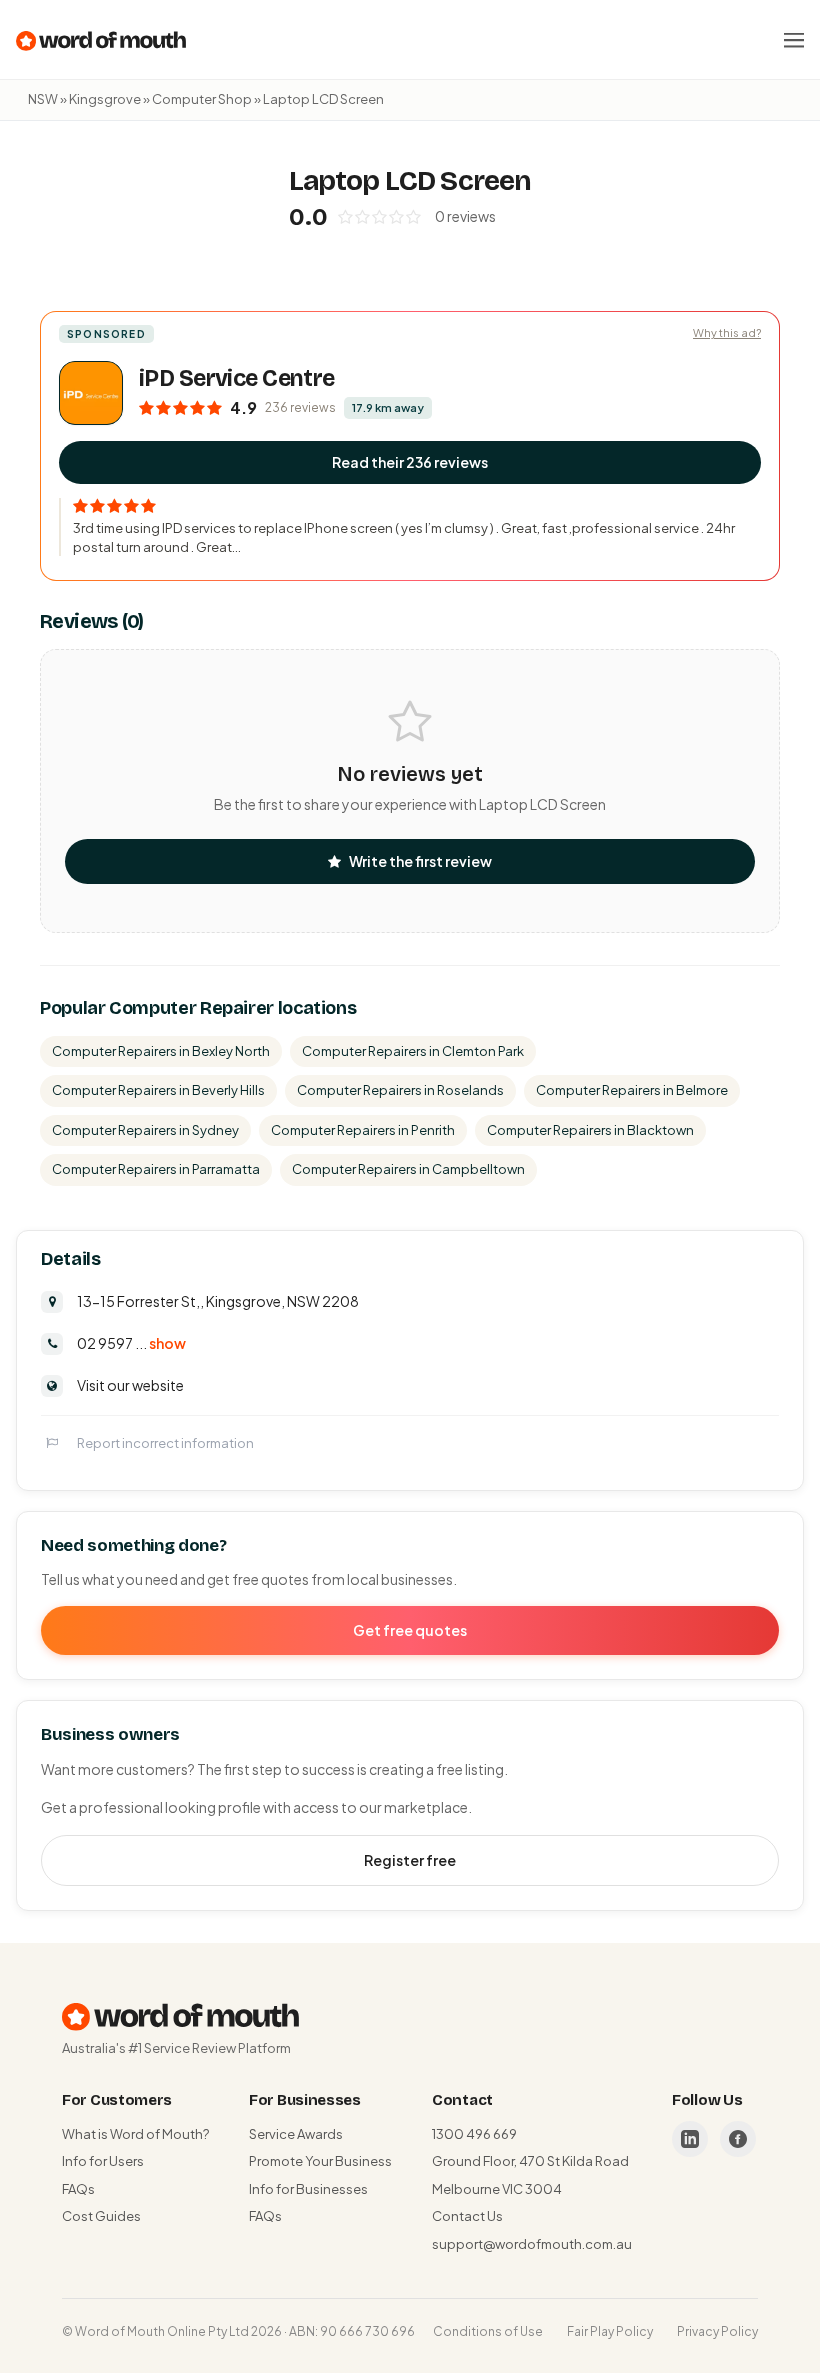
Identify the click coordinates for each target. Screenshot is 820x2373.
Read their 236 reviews (410, 462)
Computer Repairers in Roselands (400, 1090)
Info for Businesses (308, 2189)
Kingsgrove (105, 99)
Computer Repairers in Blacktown (590, 1130)
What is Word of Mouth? (135, 2134)
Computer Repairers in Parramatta (156, 1169)
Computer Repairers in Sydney (145, 1130)
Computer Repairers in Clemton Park (413, 1051)
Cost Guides (101, 2216)
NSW (43, 99)
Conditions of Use (488, 2331)
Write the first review (420, 861)
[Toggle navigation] (794, 40)
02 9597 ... (131, 1343)
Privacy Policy (717, 2331)
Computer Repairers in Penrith (363, 1130)
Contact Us (467, 2216)
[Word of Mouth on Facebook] (738, 2139)
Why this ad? (727, 332)
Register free (410, 1860)
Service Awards (296, 2134)
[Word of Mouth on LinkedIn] (690, 2139)
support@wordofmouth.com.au (532, 2244)
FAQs (78, 2189)
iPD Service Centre (237, 378)
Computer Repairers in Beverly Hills (158, 1090)
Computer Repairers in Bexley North (161, 1051)
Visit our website (130, 1385)
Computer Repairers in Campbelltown (408, 1169)
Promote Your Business (320, 2161)
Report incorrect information (165, 1443)
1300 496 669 (474, 2134)
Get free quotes (410, 1630)
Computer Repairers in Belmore (632, 1090)
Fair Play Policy (610, 2331)
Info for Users (103, 2161)
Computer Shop (202, 99)
